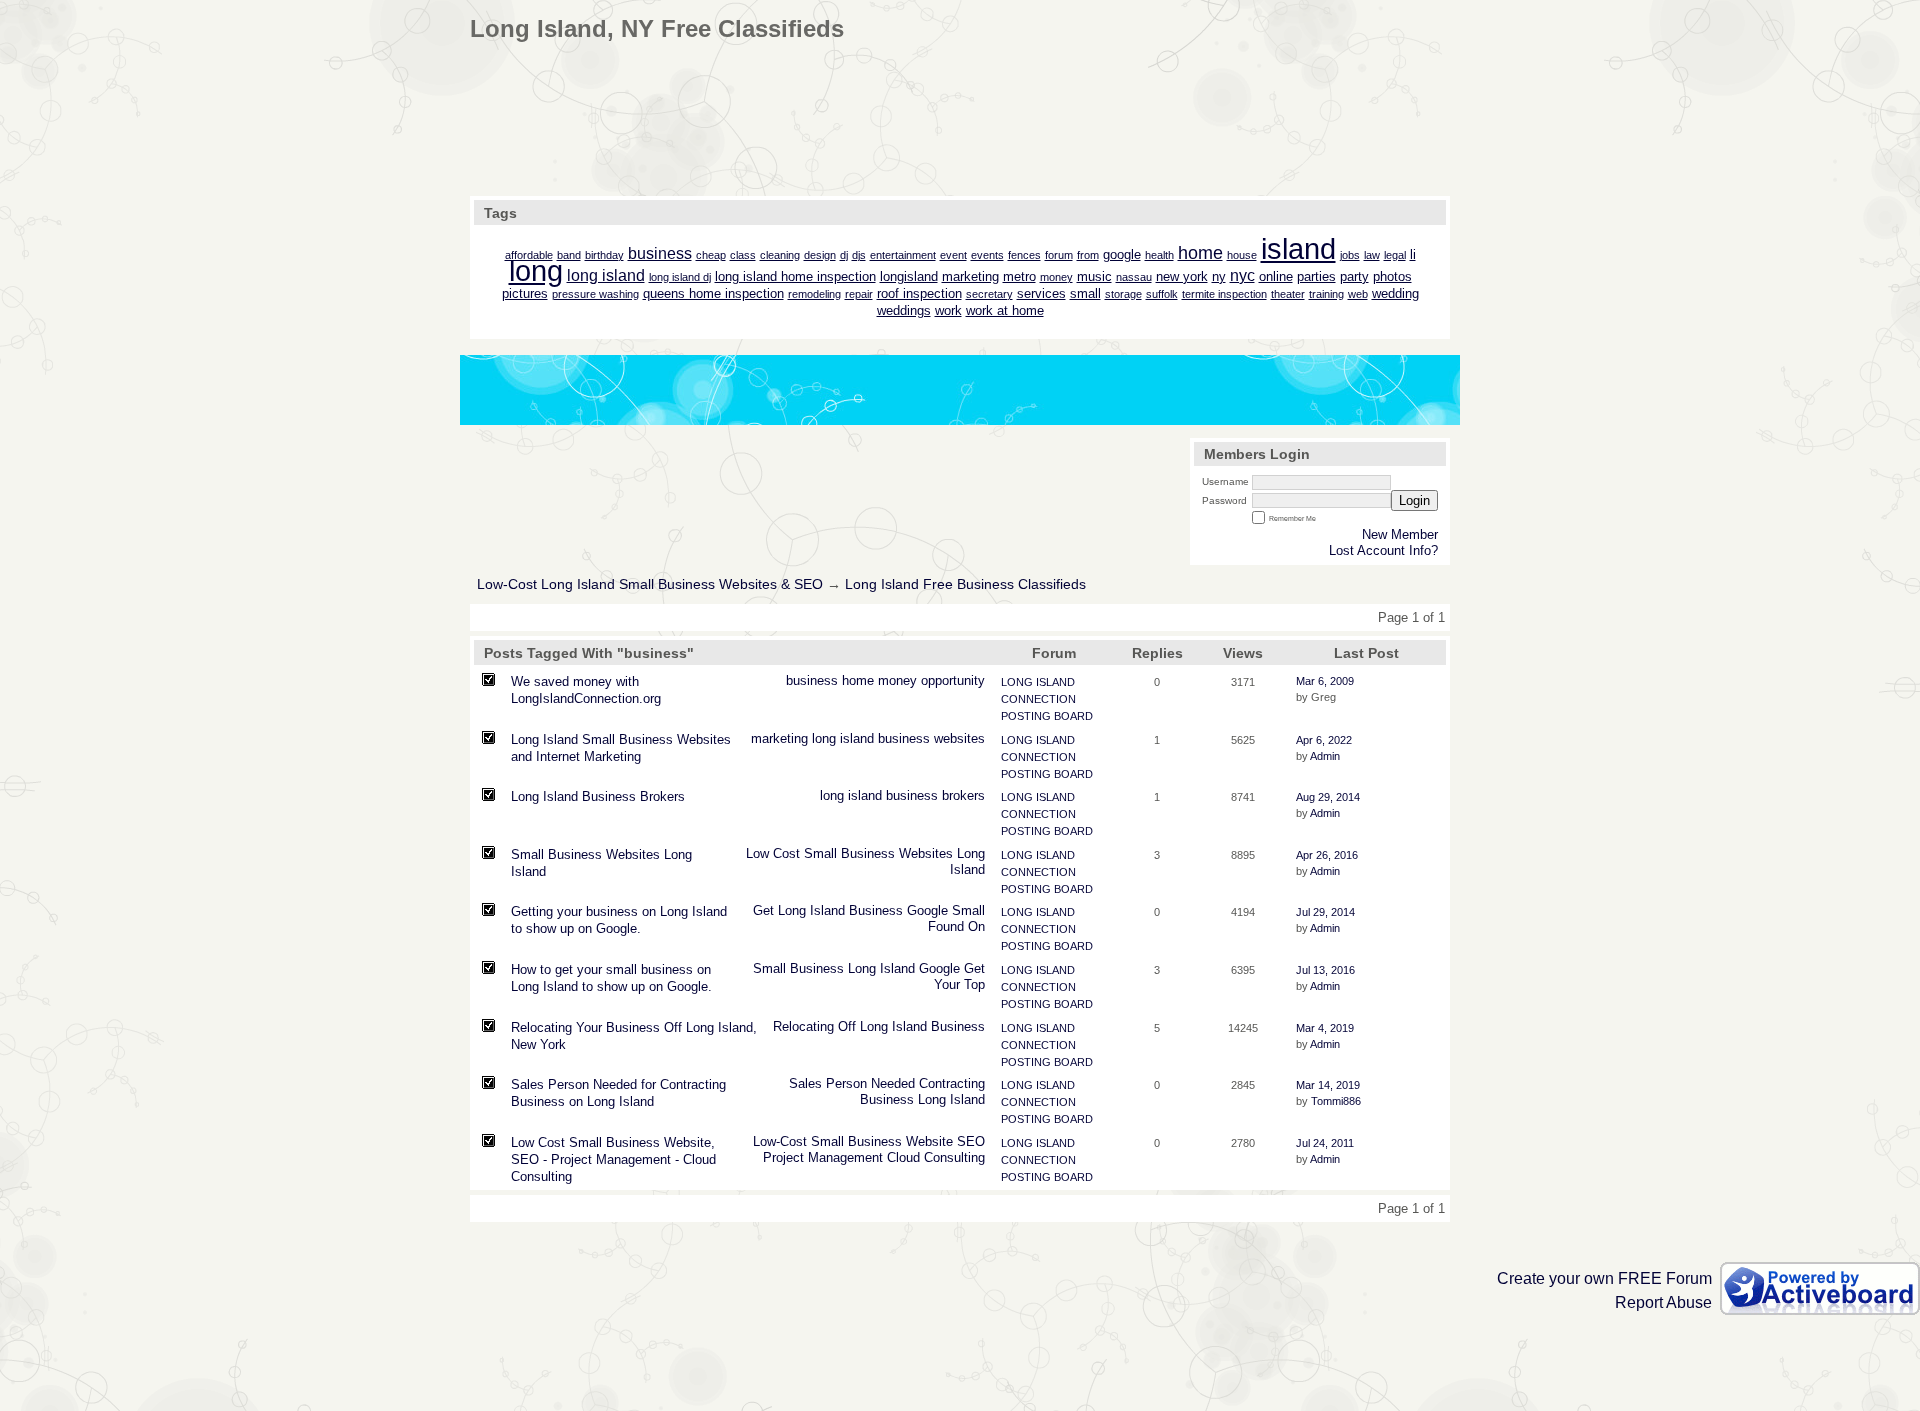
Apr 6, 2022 (1324, 740)
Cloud (903, 1157)
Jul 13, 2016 (1325, 970)
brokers (963, 795)
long (824, 738)
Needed (893, 1083)
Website (929, 1141)
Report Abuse (1663, 1302)
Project (783, 1157)
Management (845, 1157)
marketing (779, 738)
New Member (1400, 534)
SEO (971, 1141)
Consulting (954, 1157)
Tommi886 (1336, 1101)
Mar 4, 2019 (1325, 1028)
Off (847, 1026)
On (976, 926)
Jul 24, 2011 (1325, 1143)
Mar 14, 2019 (1328, 1085)
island (857, 738)
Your (947, 984)
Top (974, 984)
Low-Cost (780, 1141)
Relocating (803, 1026)
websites (959, 738)
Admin (1325, 756)
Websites (926, 853)
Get (763, 910)
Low (757, 853)
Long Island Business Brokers (598, 796)
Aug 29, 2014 (1328, 797)
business (812, 680)
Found (946, 926)
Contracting (952, 1083)
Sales (805, 1083)
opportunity (953, 680)
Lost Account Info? (1383, 550)
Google (927, 910)
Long (971, 853)
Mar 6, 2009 (1325, 681)
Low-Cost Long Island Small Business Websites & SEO (650, 584)
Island (967, 869)
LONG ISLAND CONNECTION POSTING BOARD (1047, 699)
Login (1414, 500)
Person (846, 1083)
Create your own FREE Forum (1604, 1278)
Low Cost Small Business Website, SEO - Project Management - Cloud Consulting (613, 1159)
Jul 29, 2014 (1325, 912)
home (858, 680)
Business (868, 853)
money (897, 680)
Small (820, 853)
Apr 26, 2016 (1327, 855)
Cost (786, 853)
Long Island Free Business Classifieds (965, 584)
